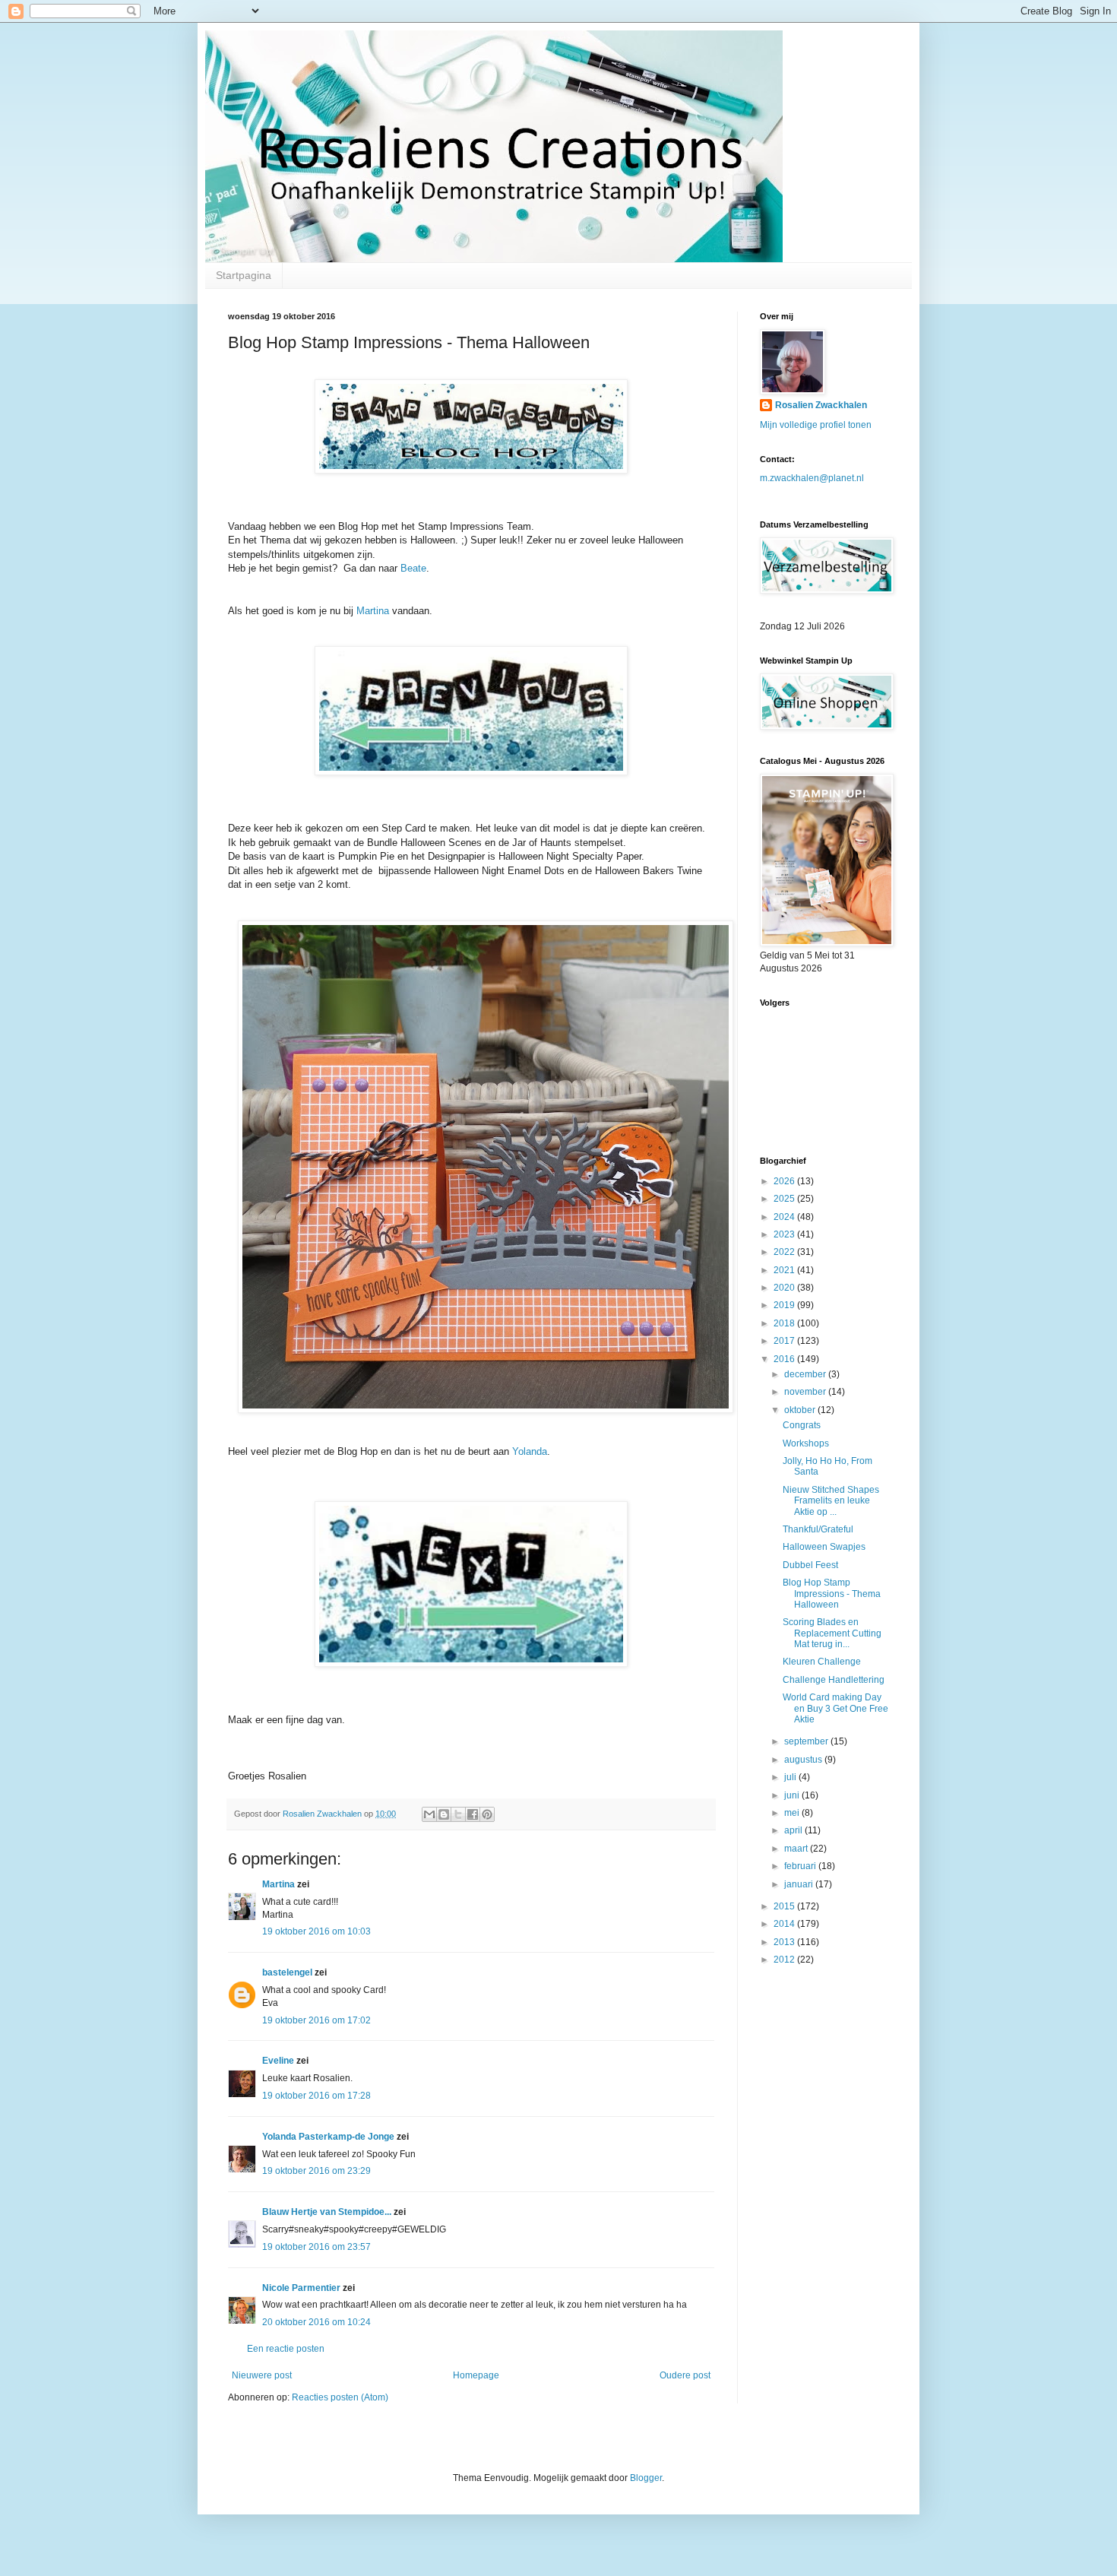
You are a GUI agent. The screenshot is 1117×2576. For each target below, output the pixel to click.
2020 (785, 1288)
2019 (785, 1305)
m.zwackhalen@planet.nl (812, 478)
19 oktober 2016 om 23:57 (316, 2247)
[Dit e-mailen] (429, 1814)
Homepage (476, 2375)
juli (791, 1777)
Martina (373, 611)
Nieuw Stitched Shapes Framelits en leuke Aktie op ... (831, 1501)
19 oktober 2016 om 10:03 (316, 1931)
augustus (804, 1760)
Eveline (278, 2061)
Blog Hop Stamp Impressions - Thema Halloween (832, 1594)
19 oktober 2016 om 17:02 (316, 2020)
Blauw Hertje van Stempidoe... (327, 2212)
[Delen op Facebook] (473, 1814)
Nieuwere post (262, 2375)
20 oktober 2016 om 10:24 (316, 2322)
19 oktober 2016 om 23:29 (316, 2171)
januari (800, 1884)
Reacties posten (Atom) (340, 2397)
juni (793, 1795)
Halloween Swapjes (824, 1547)
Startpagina (244, 275)
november (806, 1392)
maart (797, 1849)
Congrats (802, 1425)
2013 (785, 1942)
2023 (785, 1234)
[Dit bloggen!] (444, 1814)
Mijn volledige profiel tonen (816, 425)
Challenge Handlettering (834, 1680)
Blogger (646, 2478)
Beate (413, 568)
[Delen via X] (458, 1814)
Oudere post (685, 2375)
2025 (785, 1199)
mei (793, 1813)
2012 (785, 1960)
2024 (785, 1217)
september (807, 1741)
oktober (801, 1410)
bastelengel (287, 1972)
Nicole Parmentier (301, 2288)
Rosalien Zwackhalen (821, 405)
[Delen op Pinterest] (487, 1814)
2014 (785, 1924)
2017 (785, 1341)
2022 (785, 1252)
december (806, 1374)
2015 (785, 1906)
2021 (785, 1270)
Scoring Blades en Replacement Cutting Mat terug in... (832, 1633)
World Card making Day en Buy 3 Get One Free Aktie (835, 1708)
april (794, 1830)
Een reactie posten (286, 2349)
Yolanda (530, 1451)
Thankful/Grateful (818, 1529)
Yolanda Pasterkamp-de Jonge (328, 2137)
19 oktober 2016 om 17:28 (316, 2096)
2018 (785, 1323)
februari (801, 1866)
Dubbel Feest (810, 1565)
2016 (785, 1359)
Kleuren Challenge (822, 1662)
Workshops (806, 1443)
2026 (785, 1181)
